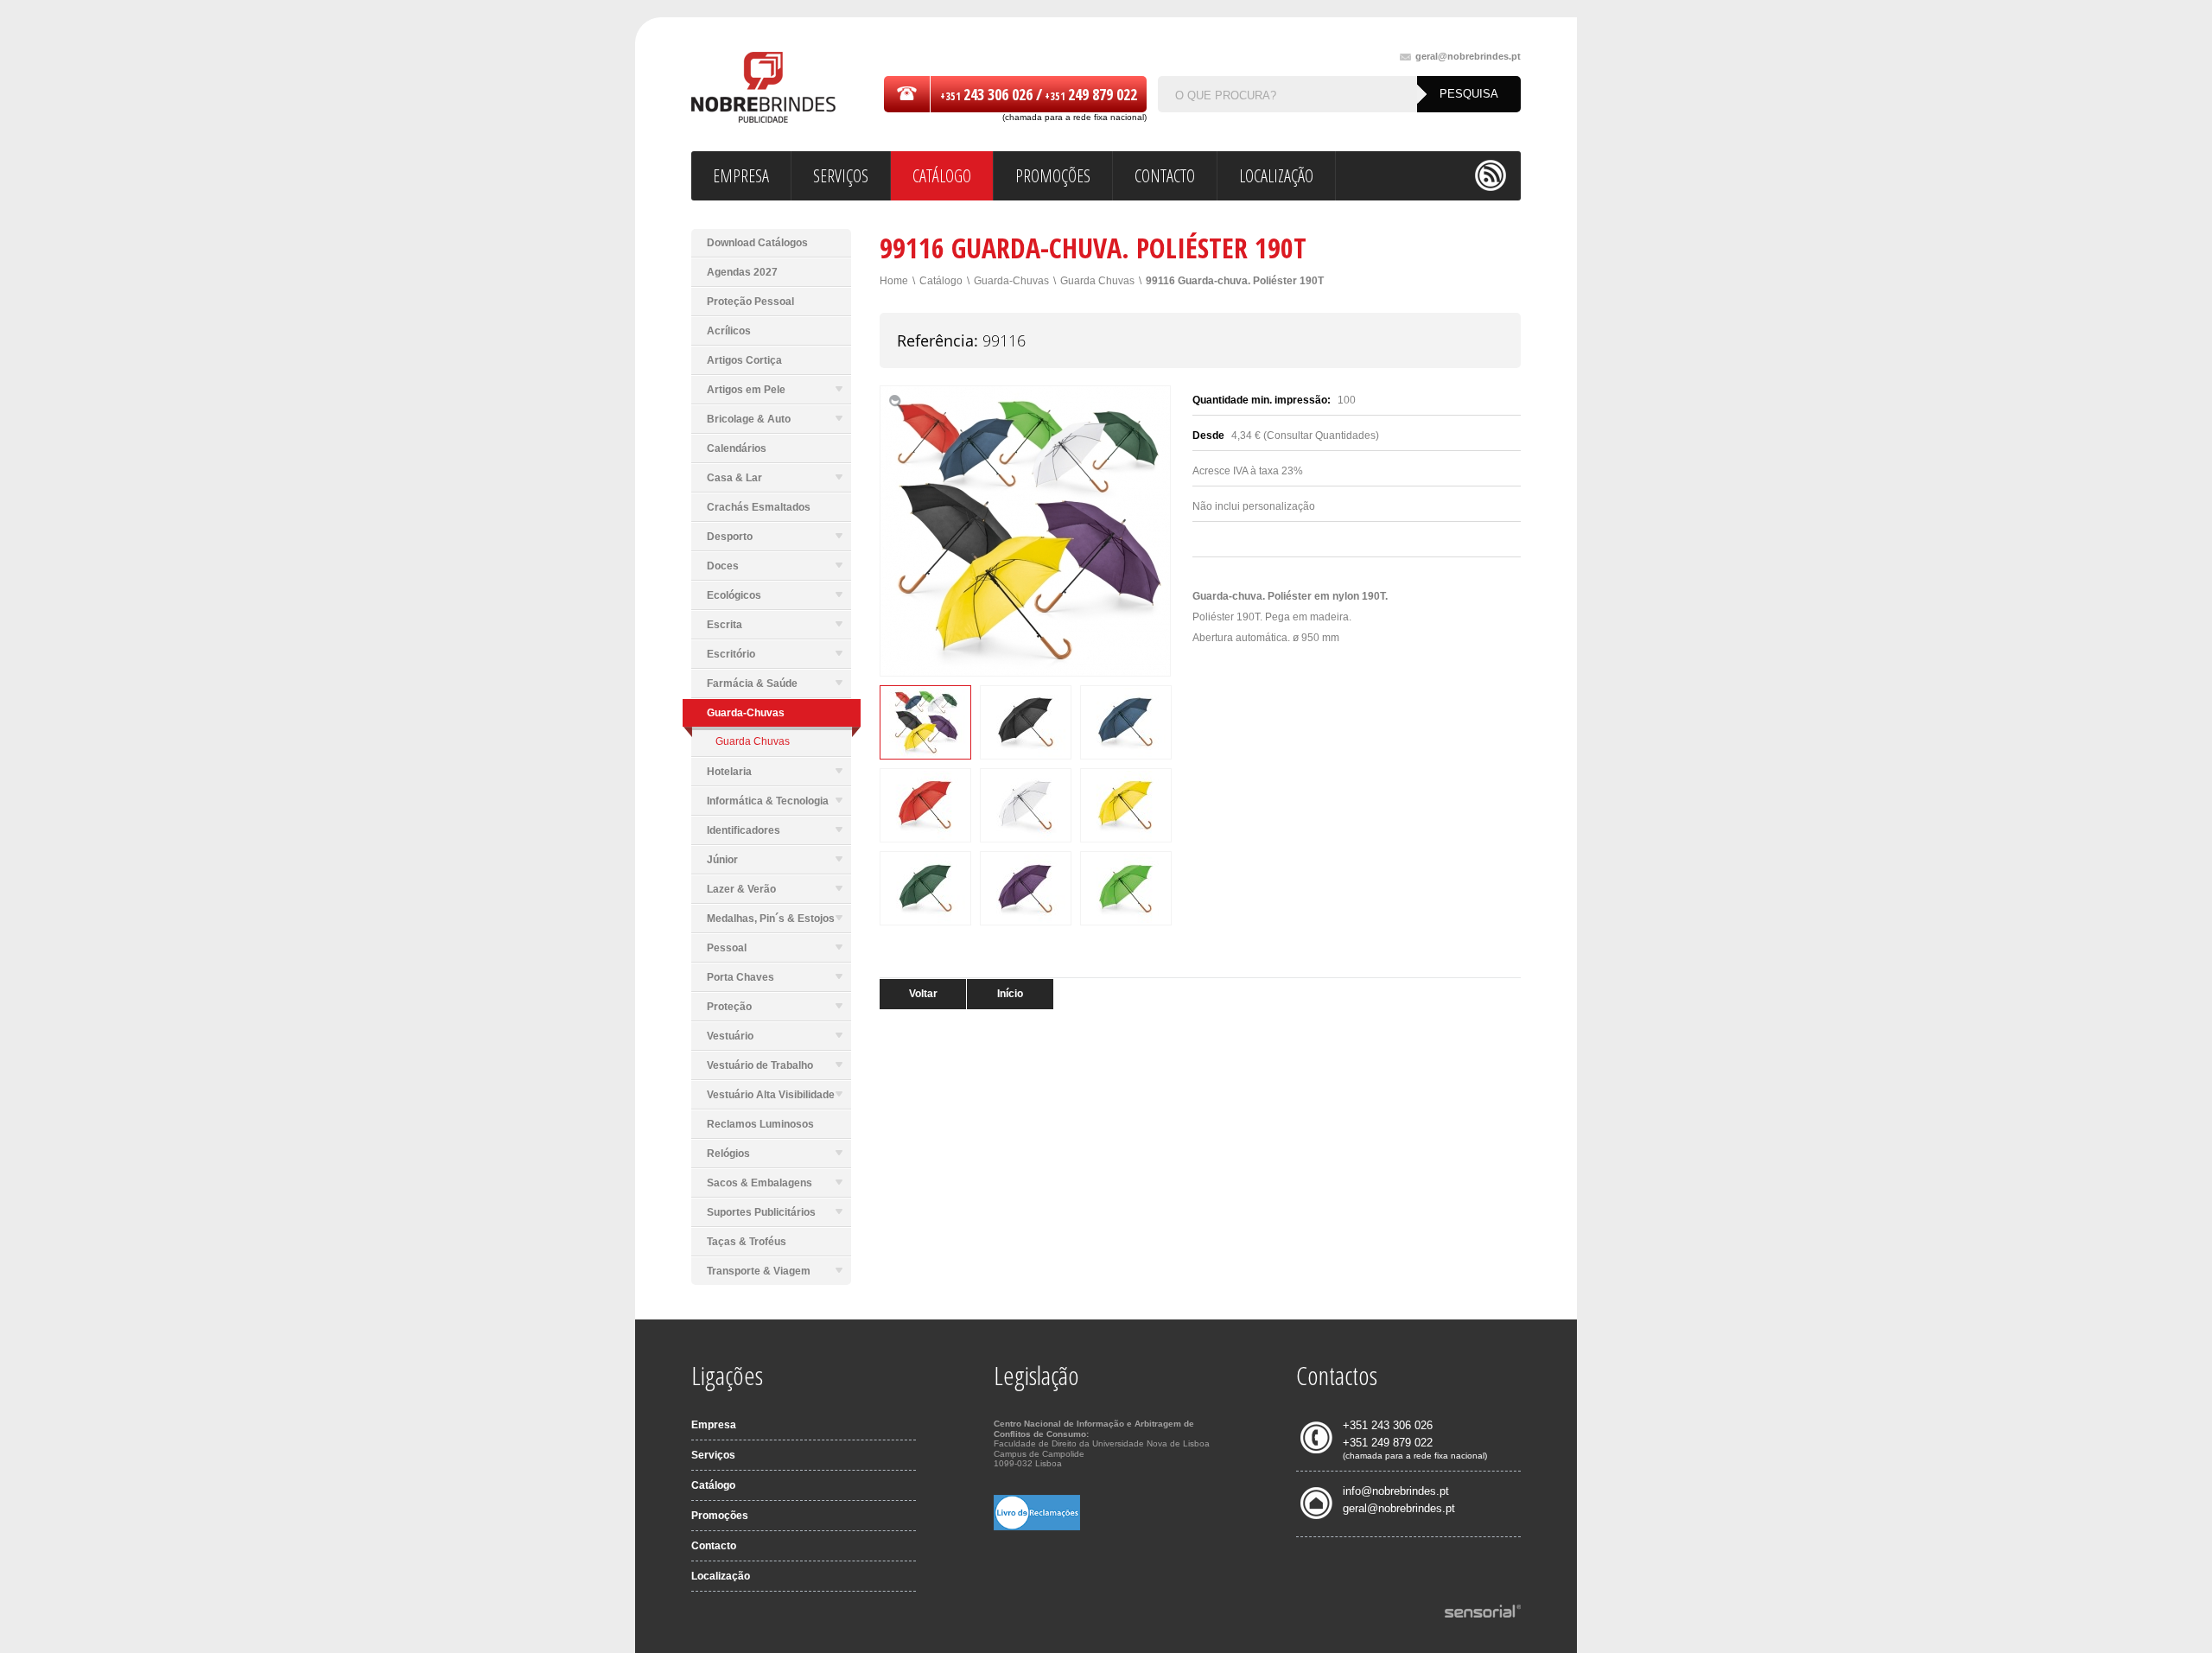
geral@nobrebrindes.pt (1468, 57)
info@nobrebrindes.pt (1396, 1491)
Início (1010, 994)
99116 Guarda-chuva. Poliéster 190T (1235, 281)
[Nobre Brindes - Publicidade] (763, 89)
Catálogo (941, 281)
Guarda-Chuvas (1011, 281)
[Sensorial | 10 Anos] (1483, 1612)
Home (894, 281)
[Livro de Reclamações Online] (1037, 1527)
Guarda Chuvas (753, 741)
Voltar (923, 994)
